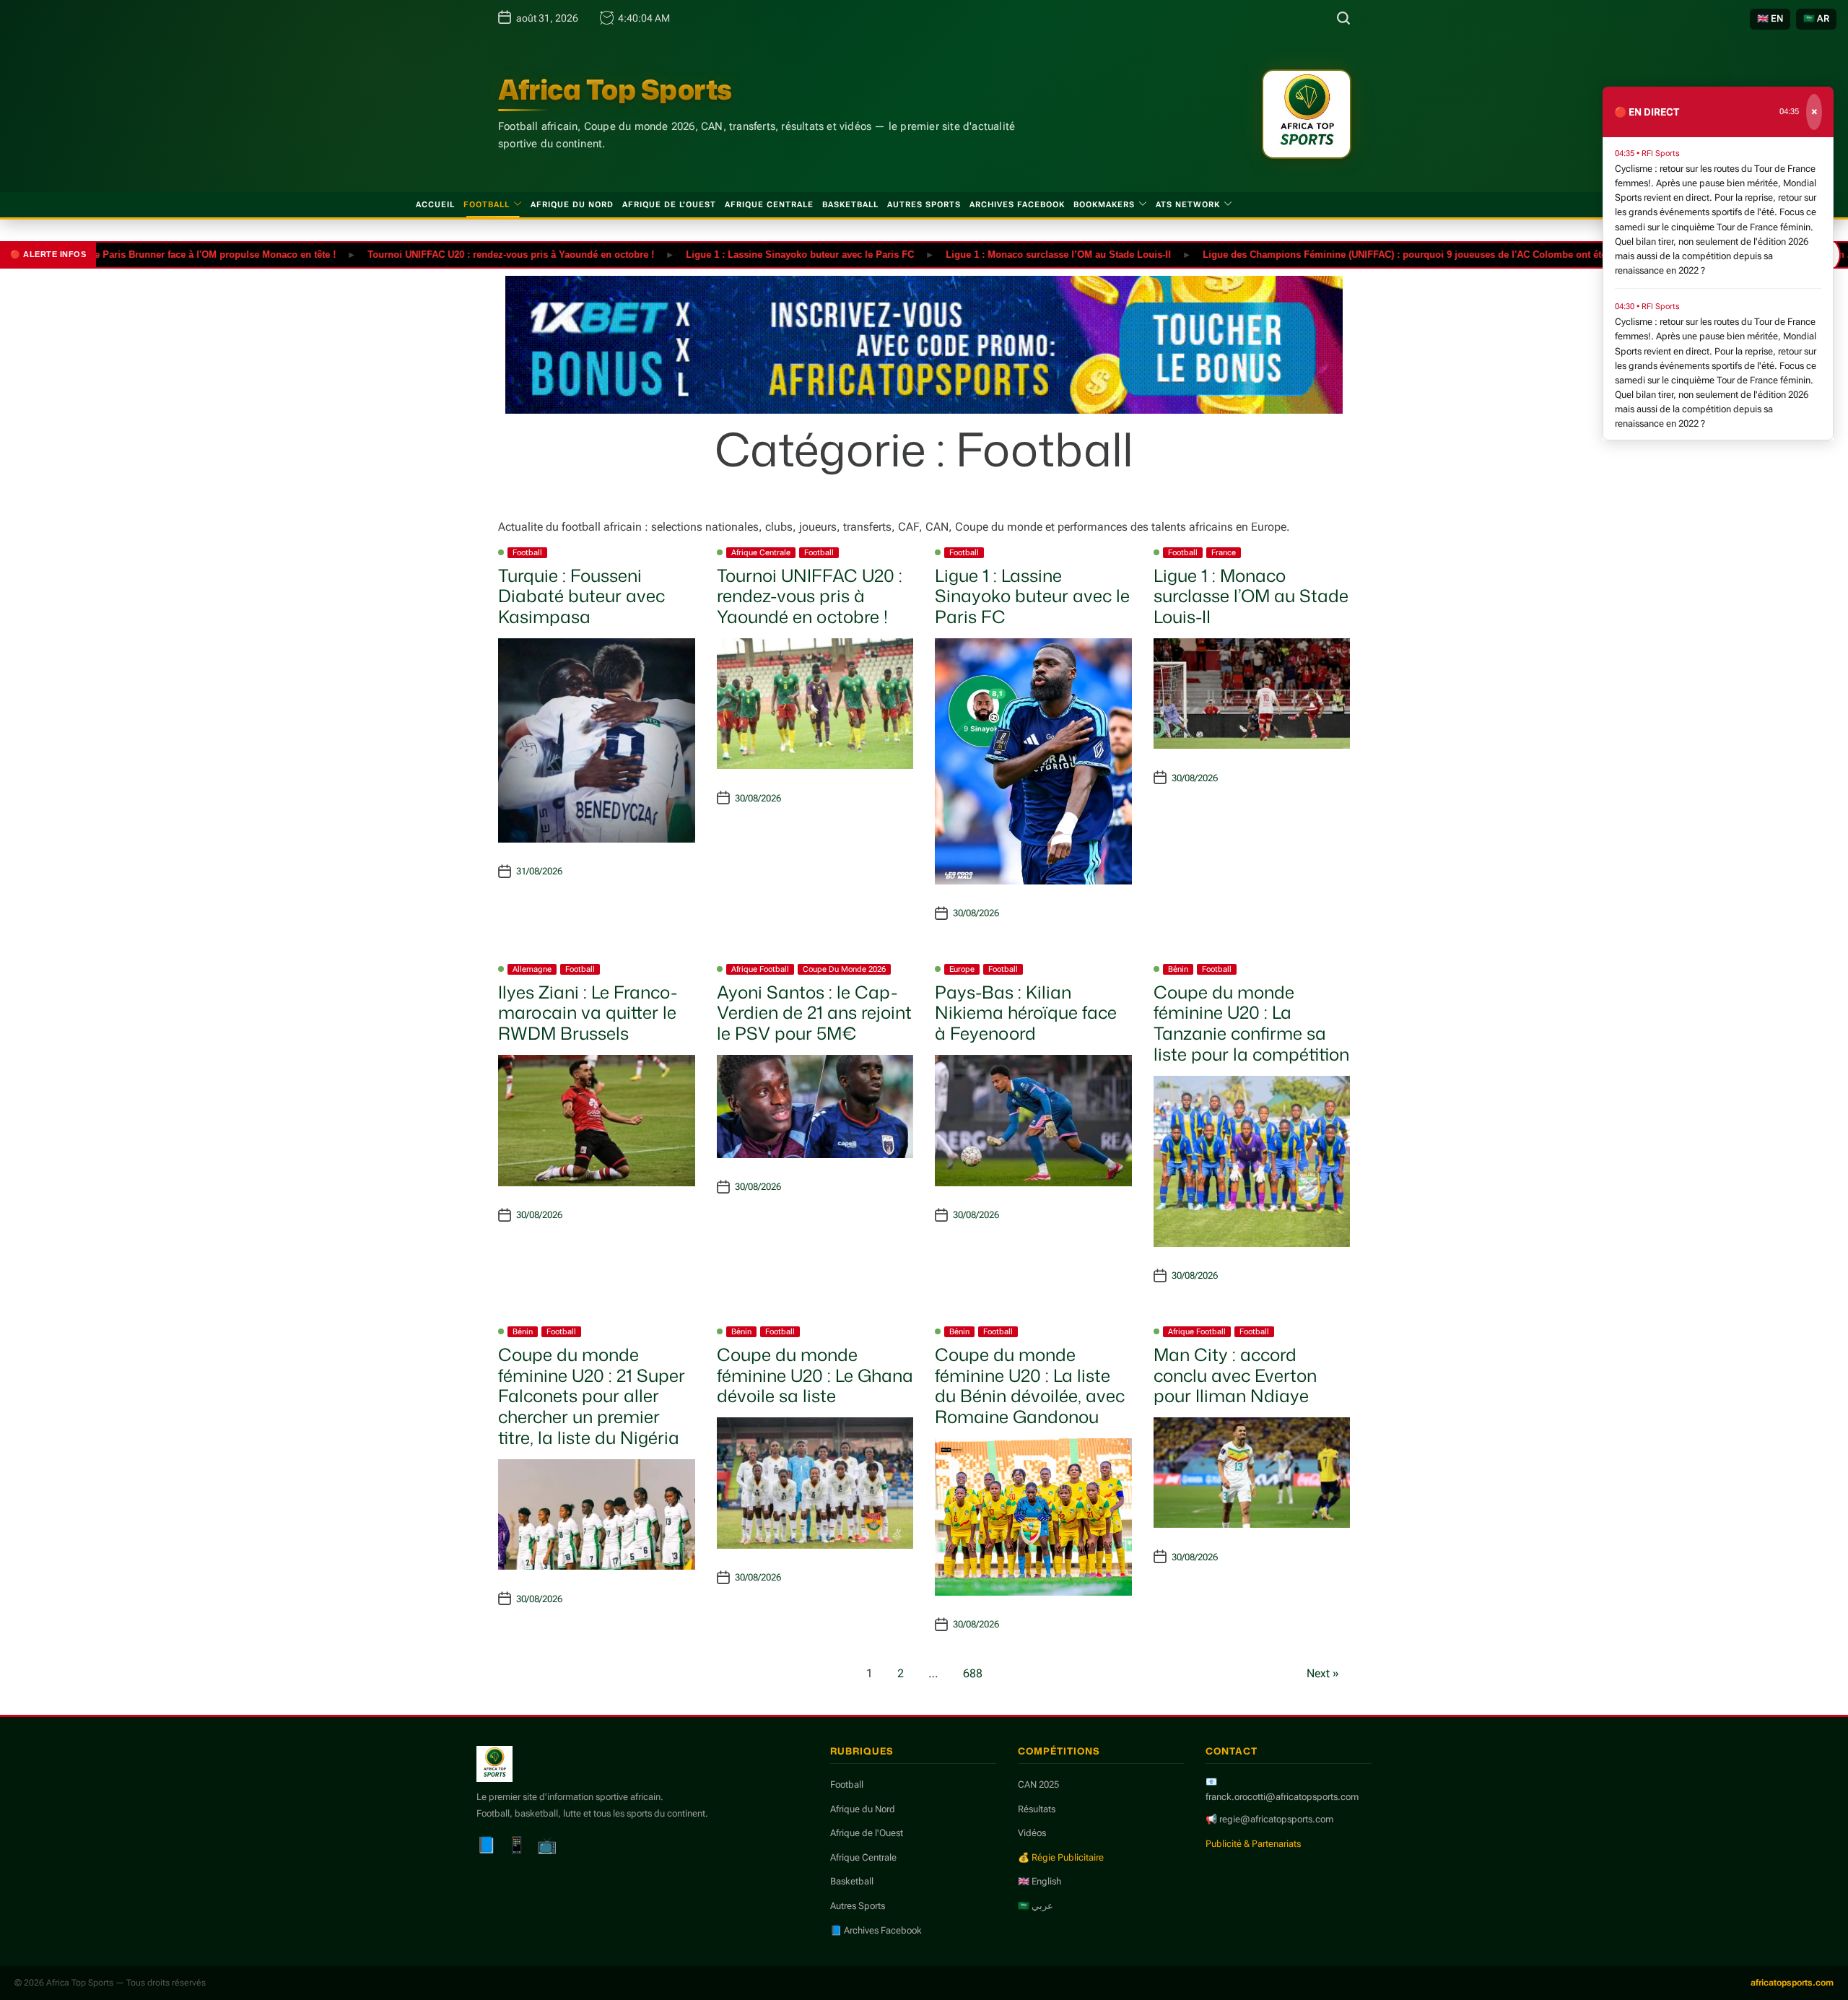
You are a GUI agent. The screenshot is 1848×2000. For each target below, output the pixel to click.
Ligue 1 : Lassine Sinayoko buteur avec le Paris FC (741, 254)
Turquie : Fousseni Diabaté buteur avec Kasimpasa (581, 596)
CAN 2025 (1038, 1784)
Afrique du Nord (572, 205)
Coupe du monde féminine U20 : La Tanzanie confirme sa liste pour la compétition (1251, 1023)
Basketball (850, 205)
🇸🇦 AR (1816, 18)
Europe (962, 969)
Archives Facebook (1017, 205)
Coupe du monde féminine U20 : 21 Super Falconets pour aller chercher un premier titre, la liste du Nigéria (592, 1396)
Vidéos (1032, 1833)
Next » (1323, 1673)
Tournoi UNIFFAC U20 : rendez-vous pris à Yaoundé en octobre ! (452, 254)
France (1224, 553)
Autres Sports (924, 205)
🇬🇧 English (1039, 1881)
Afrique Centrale (769, 205)
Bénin (1178, 969)
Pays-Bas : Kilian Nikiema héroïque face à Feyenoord (1026, 1013)
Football (487, 205)
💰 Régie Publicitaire (1061, 1857)
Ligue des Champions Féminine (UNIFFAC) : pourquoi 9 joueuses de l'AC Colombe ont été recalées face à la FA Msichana (1415, 254)
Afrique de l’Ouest (669, 205)
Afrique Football (760, 969)
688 (973, 1673)
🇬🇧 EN (1770, 18)
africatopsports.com (1792, 1983)
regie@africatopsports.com (1276, 1819)
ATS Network (1188, 205)
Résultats (1037, 1809)
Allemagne (532, 969)
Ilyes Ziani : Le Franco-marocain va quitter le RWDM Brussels (588, 1013)
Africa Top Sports (615, 90)
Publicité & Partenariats (1253, 1844)
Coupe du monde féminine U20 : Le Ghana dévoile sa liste (815, 1375)
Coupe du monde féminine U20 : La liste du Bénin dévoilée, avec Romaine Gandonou (1030, 1386)
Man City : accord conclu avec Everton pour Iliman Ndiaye (1235, 1375)
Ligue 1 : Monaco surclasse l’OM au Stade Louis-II (999, 254)
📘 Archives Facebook (876, 1930)
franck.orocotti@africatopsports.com (1282, 1797)
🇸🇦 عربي (1036, 1906)
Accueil (435, 205)
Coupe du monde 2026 (844, 969)
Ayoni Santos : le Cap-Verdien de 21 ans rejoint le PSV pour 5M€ (814, 1013)
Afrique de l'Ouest (867, 1833)
